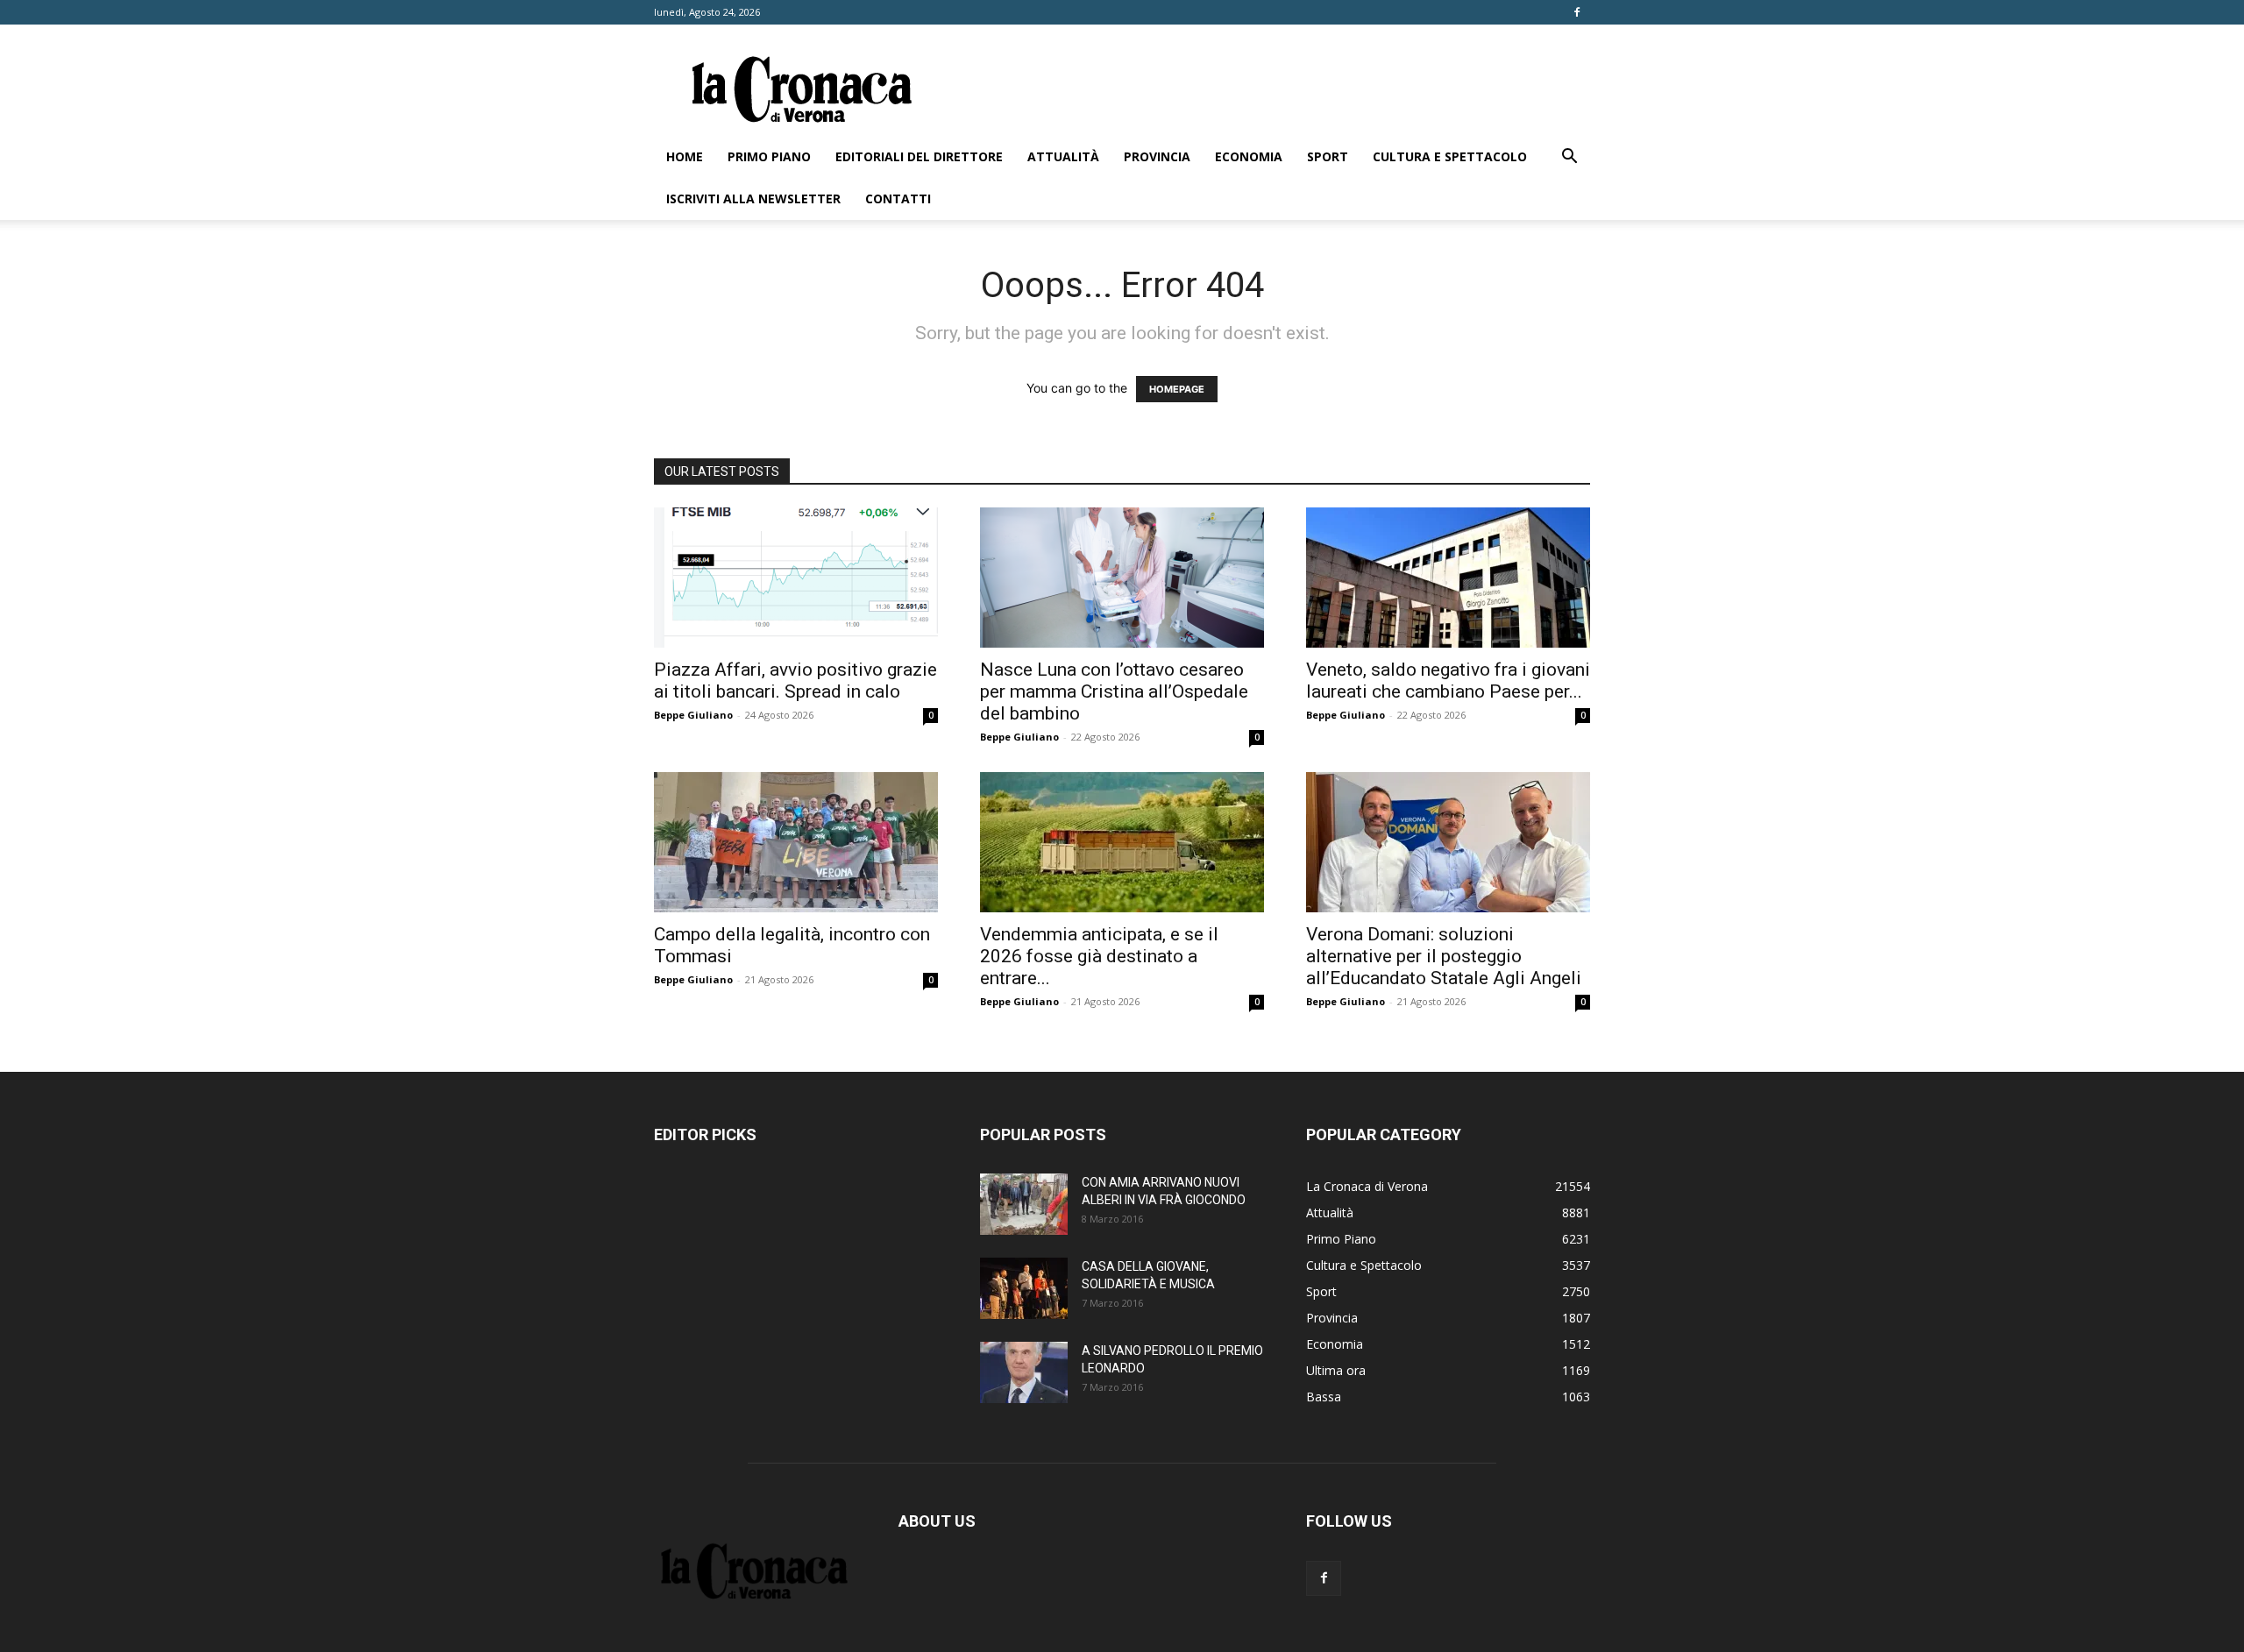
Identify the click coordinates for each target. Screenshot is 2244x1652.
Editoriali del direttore (919, 156)
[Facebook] (1577, 12)
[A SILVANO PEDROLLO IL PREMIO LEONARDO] (1024, 1372)
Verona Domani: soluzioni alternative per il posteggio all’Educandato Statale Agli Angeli (1444, 956)
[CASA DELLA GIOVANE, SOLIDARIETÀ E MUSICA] (1024, 1288)
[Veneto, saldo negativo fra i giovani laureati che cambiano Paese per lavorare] (1448, 578)
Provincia (1157, 156)
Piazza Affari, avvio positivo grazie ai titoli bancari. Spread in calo (795, 681)
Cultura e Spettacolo (1450, 156)
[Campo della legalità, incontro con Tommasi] (796, 842)
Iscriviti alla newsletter (753, 199)
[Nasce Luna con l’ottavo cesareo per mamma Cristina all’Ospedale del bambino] (1122, 578)
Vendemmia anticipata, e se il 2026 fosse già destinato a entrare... (1099, 956)
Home (685, 156)
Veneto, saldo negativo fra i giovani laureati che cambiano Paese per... (1448, 681)
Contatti (898, 199)
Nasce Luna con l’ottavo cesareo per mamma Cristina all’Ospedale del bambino (1114, 691)
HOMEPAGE (1177, 389)
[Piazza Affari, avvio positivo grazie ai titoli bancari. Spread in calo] (796, 578)
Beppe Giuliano (693, 715)
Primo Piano (769, 156)
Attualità (1063, 156)
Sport (1328, 156)
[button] (1569, 158)
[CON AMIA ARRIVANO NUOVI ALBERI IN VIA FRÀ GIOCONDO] (1024, 1204)
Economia (1249, 156)
